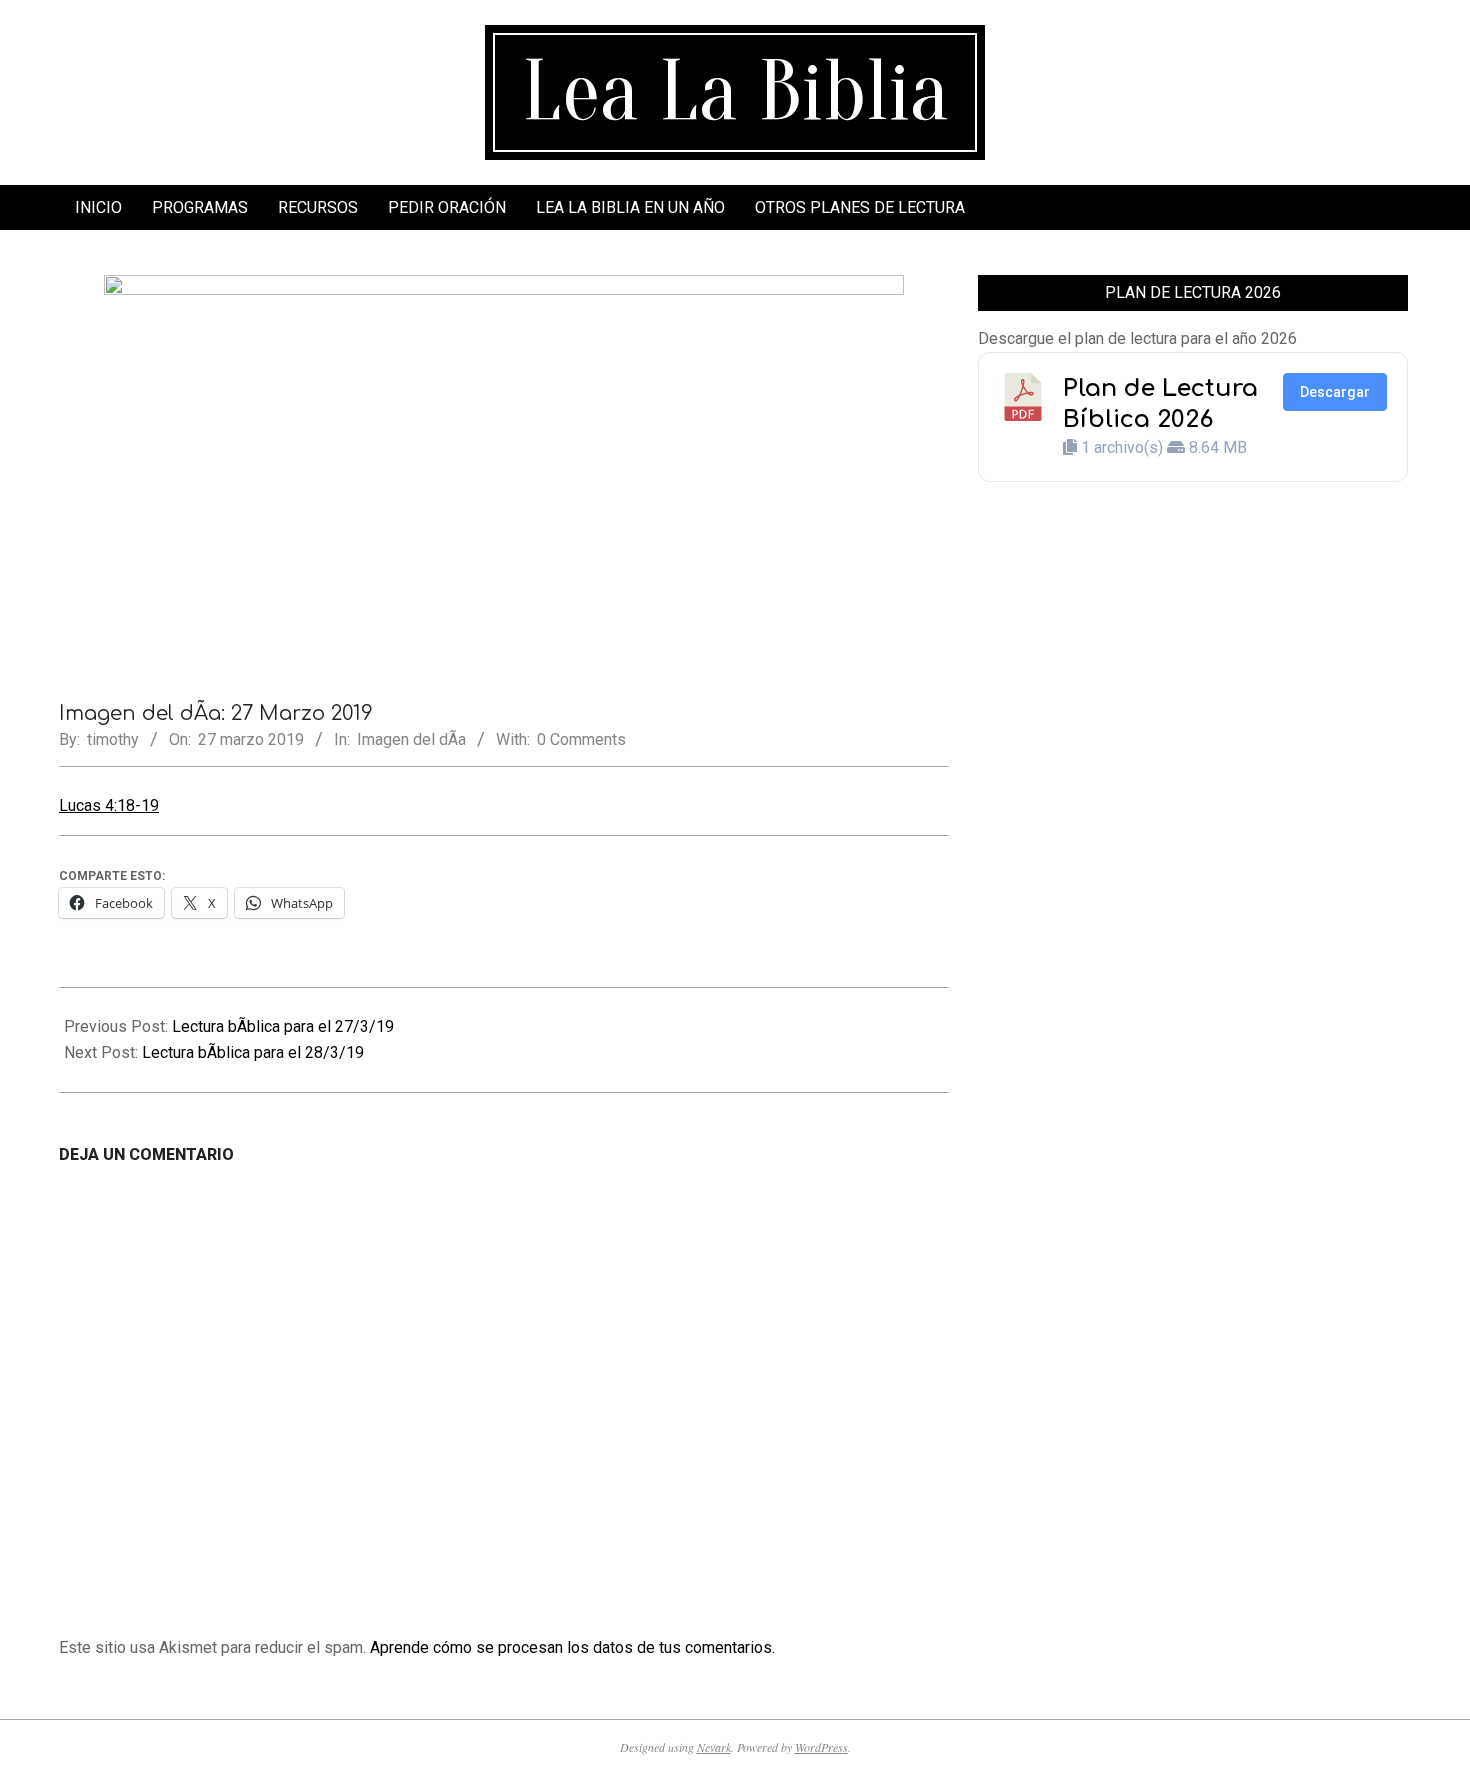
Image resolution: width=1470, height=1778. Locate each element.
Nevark (714, 1747)
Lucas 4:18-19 (109, 805)
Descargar (1335, 392)
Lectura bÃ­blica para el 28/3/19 (253, 1052)
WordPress (821, 1747)
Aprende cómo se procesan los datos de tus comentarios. (572, 1647)
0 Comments (581, 739)
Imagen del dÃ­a (411, 739)
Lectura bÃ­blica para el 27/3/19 (283, 1026)
